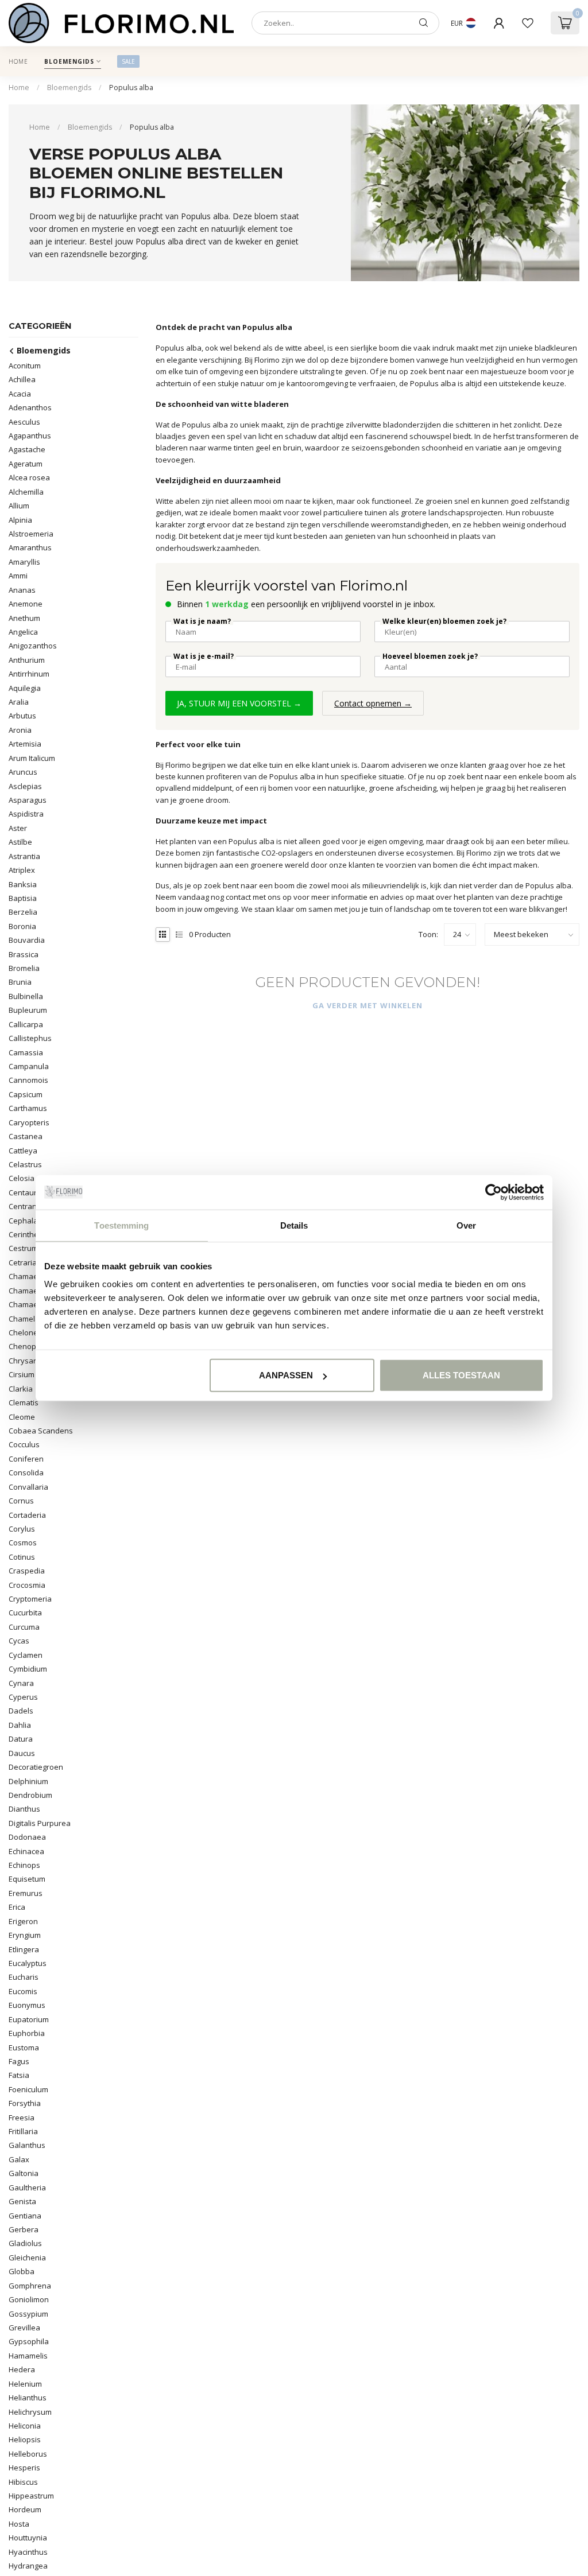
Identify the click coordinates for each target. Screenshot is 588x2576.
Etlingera (24, 1949)
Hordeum (25, 2509)
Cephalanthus (33, 1221)
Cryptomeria (30, 1599)
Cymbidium (28, 1669)
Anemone (26, 604)
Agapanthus (30, 436)
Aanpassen (286, 1375)
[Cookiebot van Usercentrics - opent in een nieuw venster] (494, 1192)
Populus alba (131, 88)
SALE (128, 61)
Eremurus (26, 1893)
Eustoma (24, 2047)
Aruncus (23, 772)
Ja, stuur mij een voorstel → (239, 703)
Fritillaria (23, 2131)
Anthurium (27, 660)
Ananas (22, 590)
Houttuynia (28, 2538)
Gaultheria (27, 2188)
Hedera (22, 2369)
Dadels (21, 1711)
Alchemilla (26, 492)
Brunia (20, 982)
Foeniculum (28, 2089)
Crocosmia (27, 1585)
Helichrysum (30, 2412)
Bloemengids (69, 61)
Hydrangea (28, 2566)
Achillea (22, 379)
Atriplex (22, 870)
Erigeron (23, 1921)
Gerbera (24, 2229)
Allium (19, 506)
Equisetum (27, 1879)
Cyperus (23, 1697)
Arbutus (22, 716)
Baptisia (23, 898)
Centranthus (30, 1206)
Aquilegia (25, 688)
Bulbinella (26, 996)
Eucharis (24, 1977)
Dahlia (20, 1725)
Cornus (21, 1501)
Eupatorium (29, 2019)
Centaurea (27, 1192)
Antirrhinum (29, 674)
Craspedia (27, 1571)
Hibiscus (23, 2482)
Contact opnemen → (373, 703)
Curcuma (24, 1627)
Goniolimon (29, 2299)
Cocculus (24, 1444)
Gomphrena (30, 2286)
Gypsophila (29, 2341)
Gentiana (25, 2216)
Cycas (19, 1641)
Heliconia (25, 2426)
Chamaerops (31, 1304)
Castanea (26, 1136)
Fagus (19, 2061)
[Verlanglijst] (528, 23)
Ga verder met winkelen (367, 1005)
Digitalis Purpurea (40, 1823)
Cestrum (23, 1248)
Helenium (25, 2384)
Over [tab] (466, 1225)
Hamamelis (28, 2356)
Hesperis (24, 2468)
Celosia (22, 1178)
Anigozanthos (33, 646)
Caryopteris (29, 1122)
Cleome (22, 1417)
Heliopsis (25, 2439)
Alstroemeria (31, 534)
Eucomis (23, 1991)
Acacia (20, 394)
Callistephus (30, 1038)
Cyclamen (26, 1655)
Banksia (23, 884)
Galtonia (24, 2173)
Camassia (26, 1052)
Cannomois (28, 1080)
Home (18, 61)
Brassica (24, 954)
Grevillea (24, 2328)
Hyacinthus (28, 2552)
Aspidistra (26, 814)
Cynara (21, 1683)
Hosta (19, 2524)
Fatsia (19, 2075)
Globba (22, 2271)
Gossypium (28, 2314)
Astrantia (24, 856)
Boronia (22, 926)
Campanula (29, 1066)
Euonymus (27, 2005)
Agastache (27, 449)
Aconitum (25, 366)
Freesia (22, 2117)
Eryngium (25, 1935)
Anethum (24, 618)
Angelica (23, 632)
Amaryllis (24, 562)
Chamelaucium (34, 1319)
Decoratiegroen (36, 1767)
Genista (22, 2201)
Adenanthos (30, 407)
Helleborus (28, 2454)
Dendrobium (30, 1795)
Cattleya (23, 1151)
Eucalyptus (28, 1963)
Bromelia (24, 968)
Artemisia (25, 744)
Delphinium (28, 1781)
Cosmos (23, 1543)
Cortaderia (27, 1515)
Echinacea (26, 1851)
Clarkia (21, 1389)
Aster (18, 828)
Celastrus (25, 1164)
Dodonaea (27, 1837)
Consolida (26, 1472)
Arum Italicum (32, 758)
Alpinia (20, 520)
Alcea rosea (29, 477)
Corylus (22, 1529)
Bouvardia (27, 940)
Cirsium (22, 1374)
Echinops (24, 1865)
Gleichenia (27, 2258)
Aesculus (24, 422)
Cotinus (22, 1557)
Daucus (22, 1753)
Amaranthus (30, 547)
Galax (19, 2159)
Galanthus (27, 2145)
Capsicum (26, 1094)
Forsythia (25, 2103)
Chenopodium (33, 1346)
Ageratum (26, 464)
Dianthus (24, 1809)
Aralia (19, 702)
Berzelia (23, 912)
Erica (17, 1907)
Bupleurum (28, 1010)
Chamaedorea (34, 1291)
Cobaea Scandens (41, 1431)
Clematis (24, 1402)
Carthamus (28, 1108)
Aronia (20, 730)
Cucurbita (25, 1613)
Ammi (18, 576)
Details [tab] (294, 1225)
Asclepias (25, 786)
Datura (21, 1739)
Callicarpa (26, 1024)
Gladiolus (25, 2243)
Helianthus (28, 2398)
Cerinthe (24, 1234)
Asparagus (28, 800)
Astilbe (20, 842)
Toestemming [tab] (121, 1225)
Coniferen (26, 1459)
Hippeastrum (31, 2496)
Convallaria (28, 1487)
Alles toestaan (461, 1375)
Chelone (23, 1332)
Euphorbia (27, 2033)
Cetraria (23, 1262)
